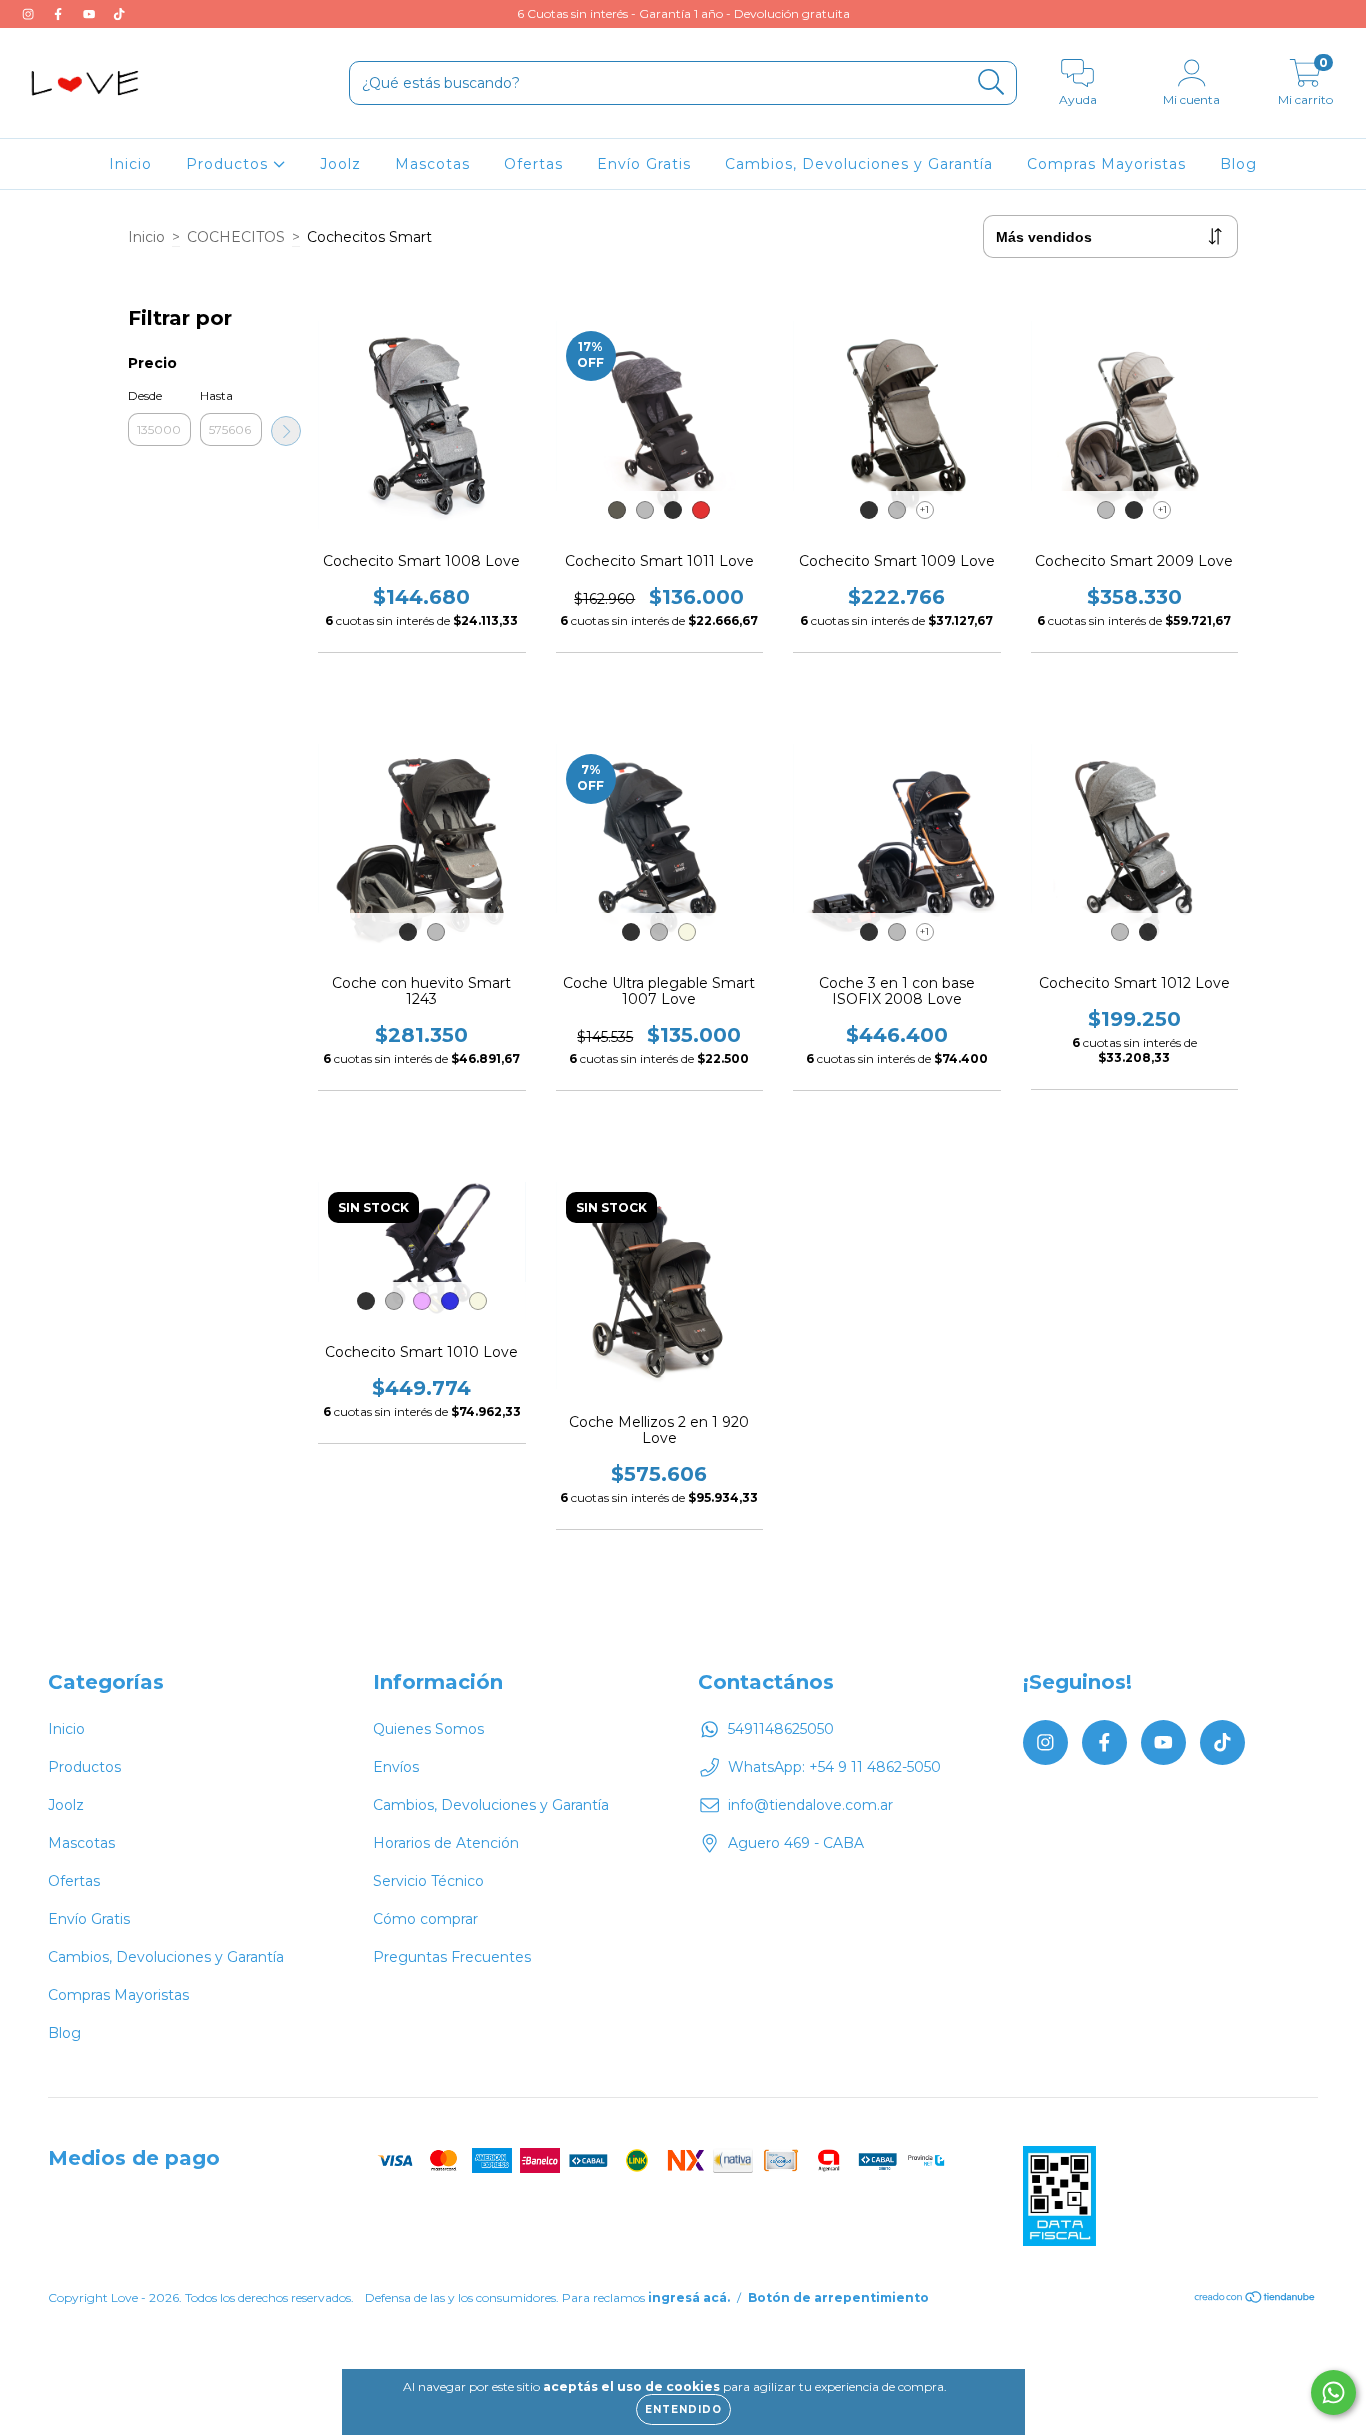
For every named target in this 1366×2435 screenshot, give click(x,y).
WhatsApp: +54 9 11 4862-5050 (834, 1767)
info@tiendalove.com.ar (810, 1805)
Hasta (216, 395)
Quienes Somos (428, 1729)
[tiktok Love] (119, 14)
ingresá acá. (689, 2297)
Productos (229, 164)
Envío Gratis (644, 164)
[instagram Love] (30, 14)
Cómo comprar (425, 1919)
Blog (1238, 164)
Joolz (340, 164)
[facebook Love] (60, 14)
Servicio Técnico (428, 1881)
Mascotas (432, 164)
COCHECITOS (236, 237)
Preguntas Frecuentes (452, 1957)
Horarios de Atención (446, 1843)
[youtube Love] (91, 14)
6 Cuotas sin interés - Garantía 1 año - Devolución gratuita (683, 13)
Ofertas (533, 164)
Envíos (396, 1767)
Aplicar (286, 431)
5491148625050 (781, 1729)
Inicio (130, 164)
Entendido (683, 2409)
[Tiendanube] (1255, 2299)
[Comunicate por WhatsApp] (1333, 2392)
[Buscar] (991, 82)
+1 (924, 509)
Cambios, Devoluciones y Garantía (859, 164)
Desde (145, 395)
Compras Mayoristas (1106, 164)
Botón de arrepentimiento (838, 2297)
